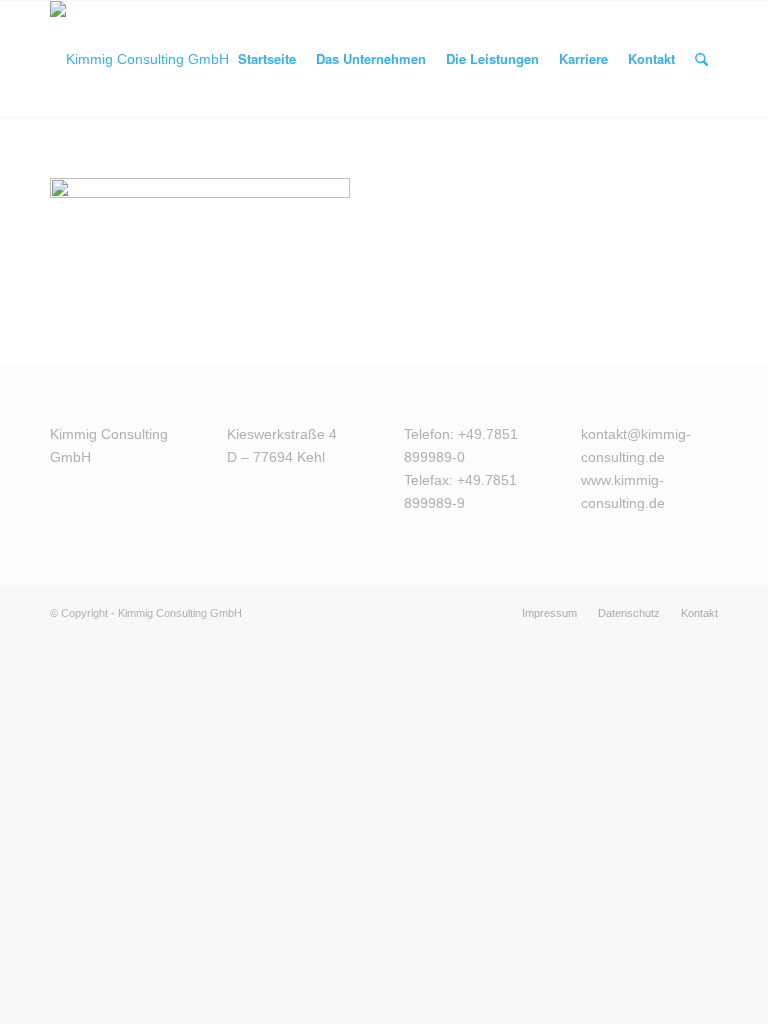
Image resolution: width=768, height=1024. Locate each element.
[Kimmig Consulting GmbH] (139, 59)
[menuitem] (267, 59)
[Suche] (701, 59)
